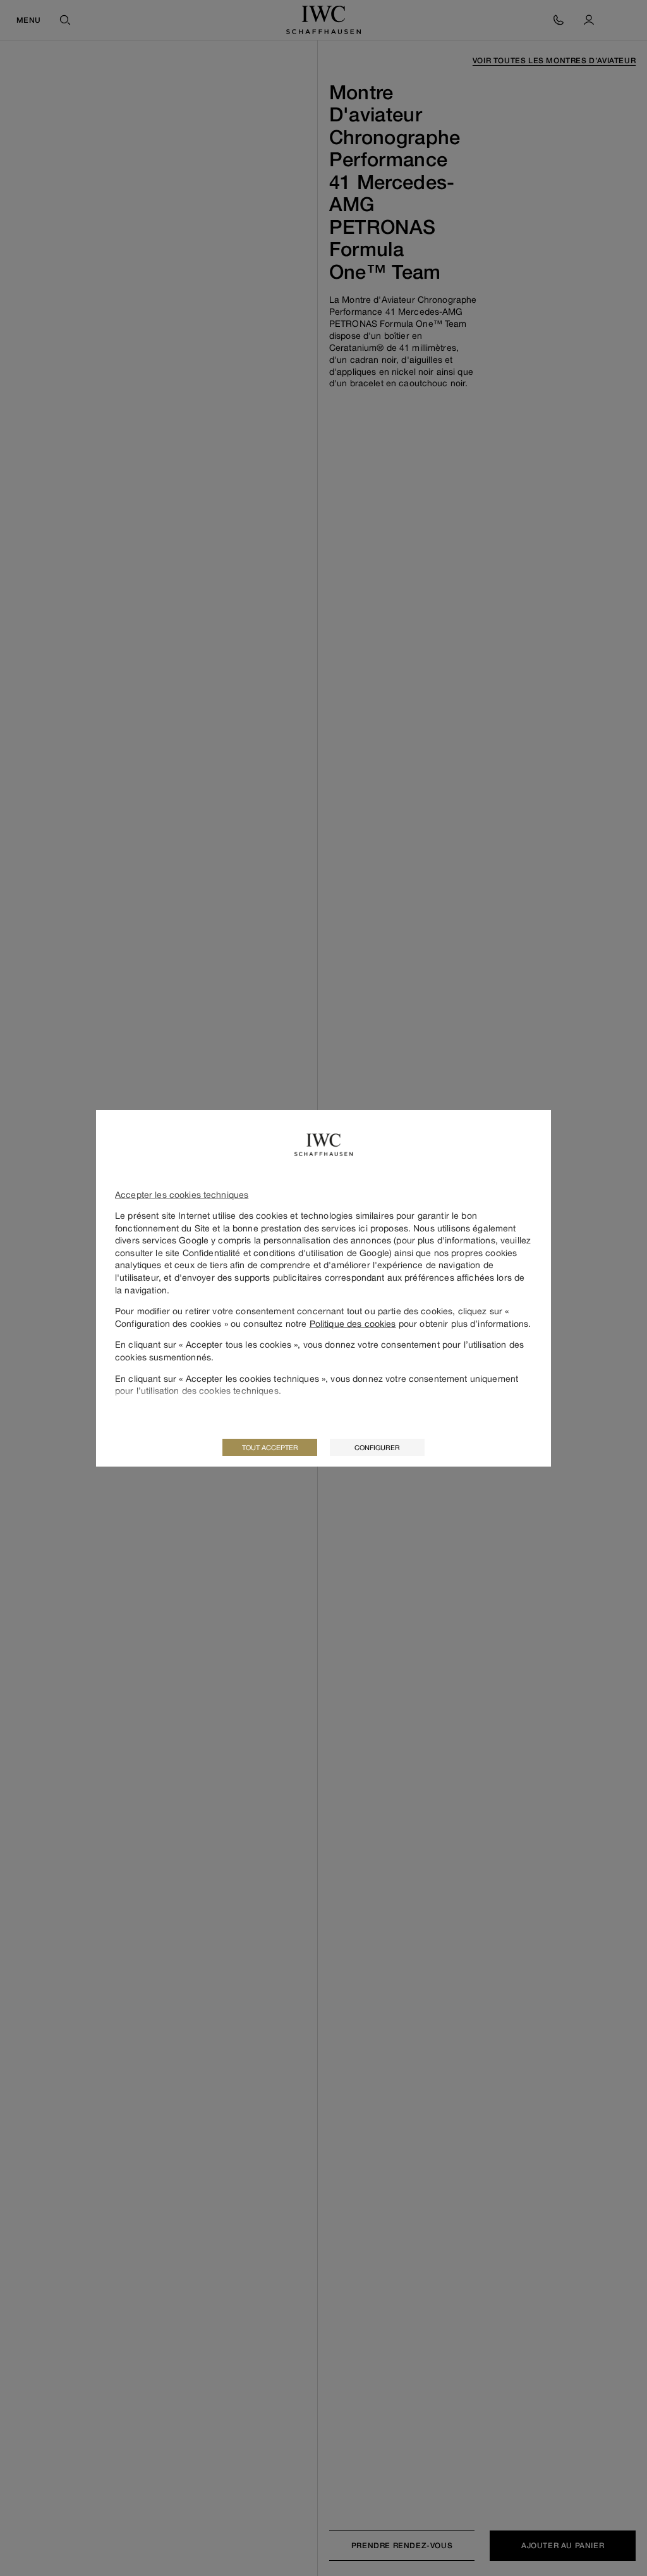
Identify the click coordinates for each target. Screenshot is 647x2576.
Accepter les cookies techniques (182, 1194)
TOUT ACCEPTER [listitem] (270, 1447)
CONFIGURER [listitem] (377, 1447)
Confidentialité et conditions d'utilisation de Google (286, 1253)
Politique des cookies (353, 1323)
